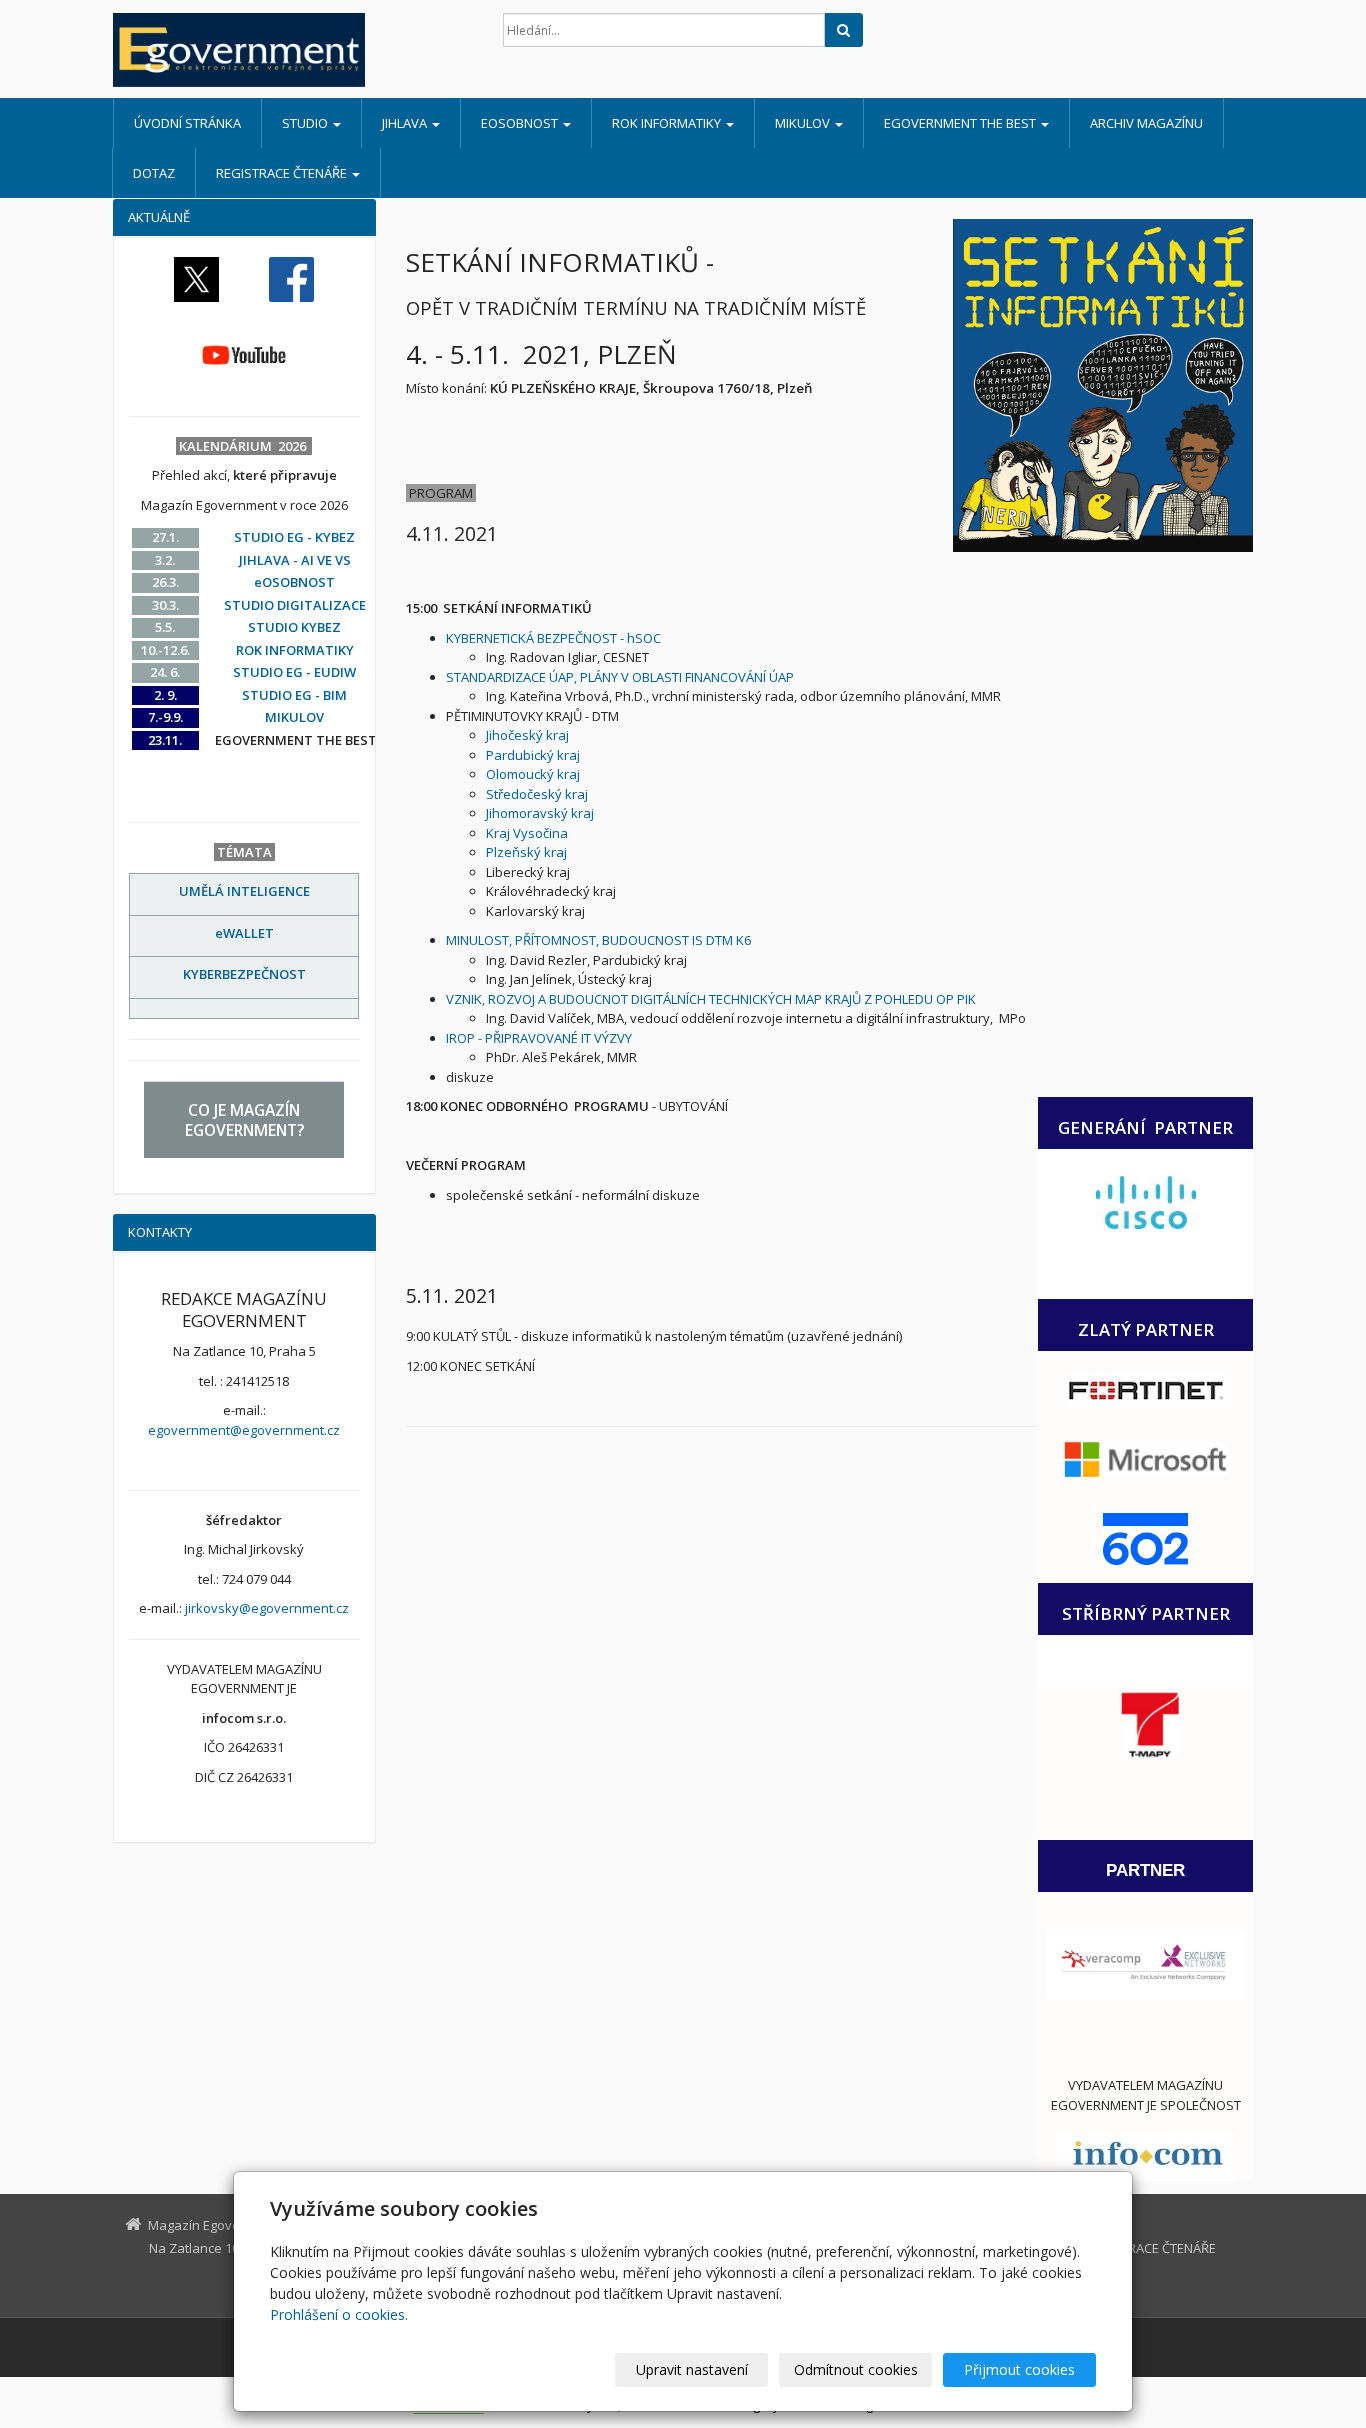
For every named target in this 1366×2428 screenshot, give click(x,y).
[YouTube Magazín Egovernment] (244, 354)
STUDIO (306, 123)
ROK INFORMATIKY (668, 123)
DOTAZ (154, 173)
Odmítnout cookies (856, 2369)
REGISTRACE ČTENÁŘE (283, 173)
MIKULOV (804, 123)
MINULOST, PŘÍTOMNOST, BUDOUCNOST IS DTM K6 (598, 940)
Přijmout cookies (1019, 2369)
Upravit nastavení (692, 2369)
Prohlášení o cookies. (339, 2314)
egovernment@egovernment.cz (244, 1430)
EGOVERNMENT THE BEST (961, 123)
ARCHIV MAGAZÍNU (1146, 123)
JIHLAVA (406, 123)
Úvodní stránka (187, 123)
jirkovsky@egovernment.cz (267, 1608)
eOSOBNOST (521, 123)
